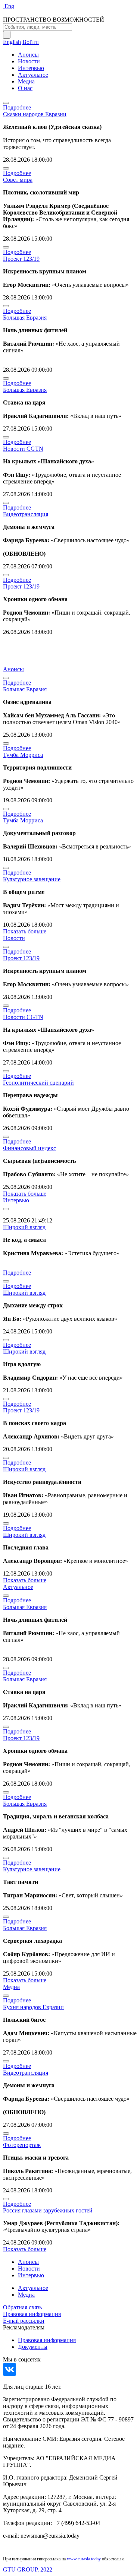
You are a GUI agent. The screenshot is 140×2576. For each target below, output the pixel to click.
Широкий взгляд (24, 1227)
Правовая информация (32, 2314)
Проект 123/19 (21, 259)
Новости (29, 61)
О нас (25, 88)
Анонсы (28, 55)
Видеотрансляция (26, 514)
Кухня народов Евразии (33, 2007)
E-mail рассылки (24, 2321)
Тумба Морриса (23, 755)
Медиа (26, 81)
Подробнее (17, 107)
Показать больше (25, 931)
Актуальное (33, 75)
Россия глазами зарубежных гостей (48, 2210)
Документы (33, 2347)
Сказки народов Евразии (35, 114)
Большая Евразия (25, 318)
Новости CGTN (23, 449)
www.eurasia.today (84, 2559)
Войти (31, 42)
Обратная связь (22, 2307)
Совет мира (18, 180)
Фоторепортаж (22, 2145)
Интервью (31, 68)
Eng (9, 6)
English (12, 42)
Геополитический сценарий (38, 1083)
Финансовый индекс (29, 1148)
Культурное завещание (32, 879)
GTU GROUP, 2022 (28, 2569)
